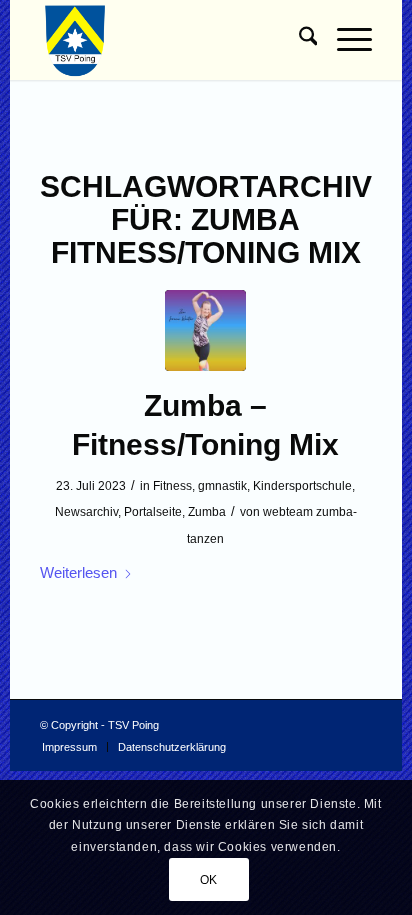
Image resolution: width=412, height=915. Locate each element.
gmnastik (222, 486)
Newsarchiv (86, 512)
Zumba (207, 512)
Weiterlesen (78, 572)
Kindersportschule (302, 486)
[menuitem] (298, 40)
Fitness (172, 486)
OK (209, 880)
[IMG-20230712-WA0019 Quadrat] (205, 330)
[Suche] (298, 40)
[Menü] (344, 40)
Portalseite (153, 512)
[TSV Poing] (173, 40)
